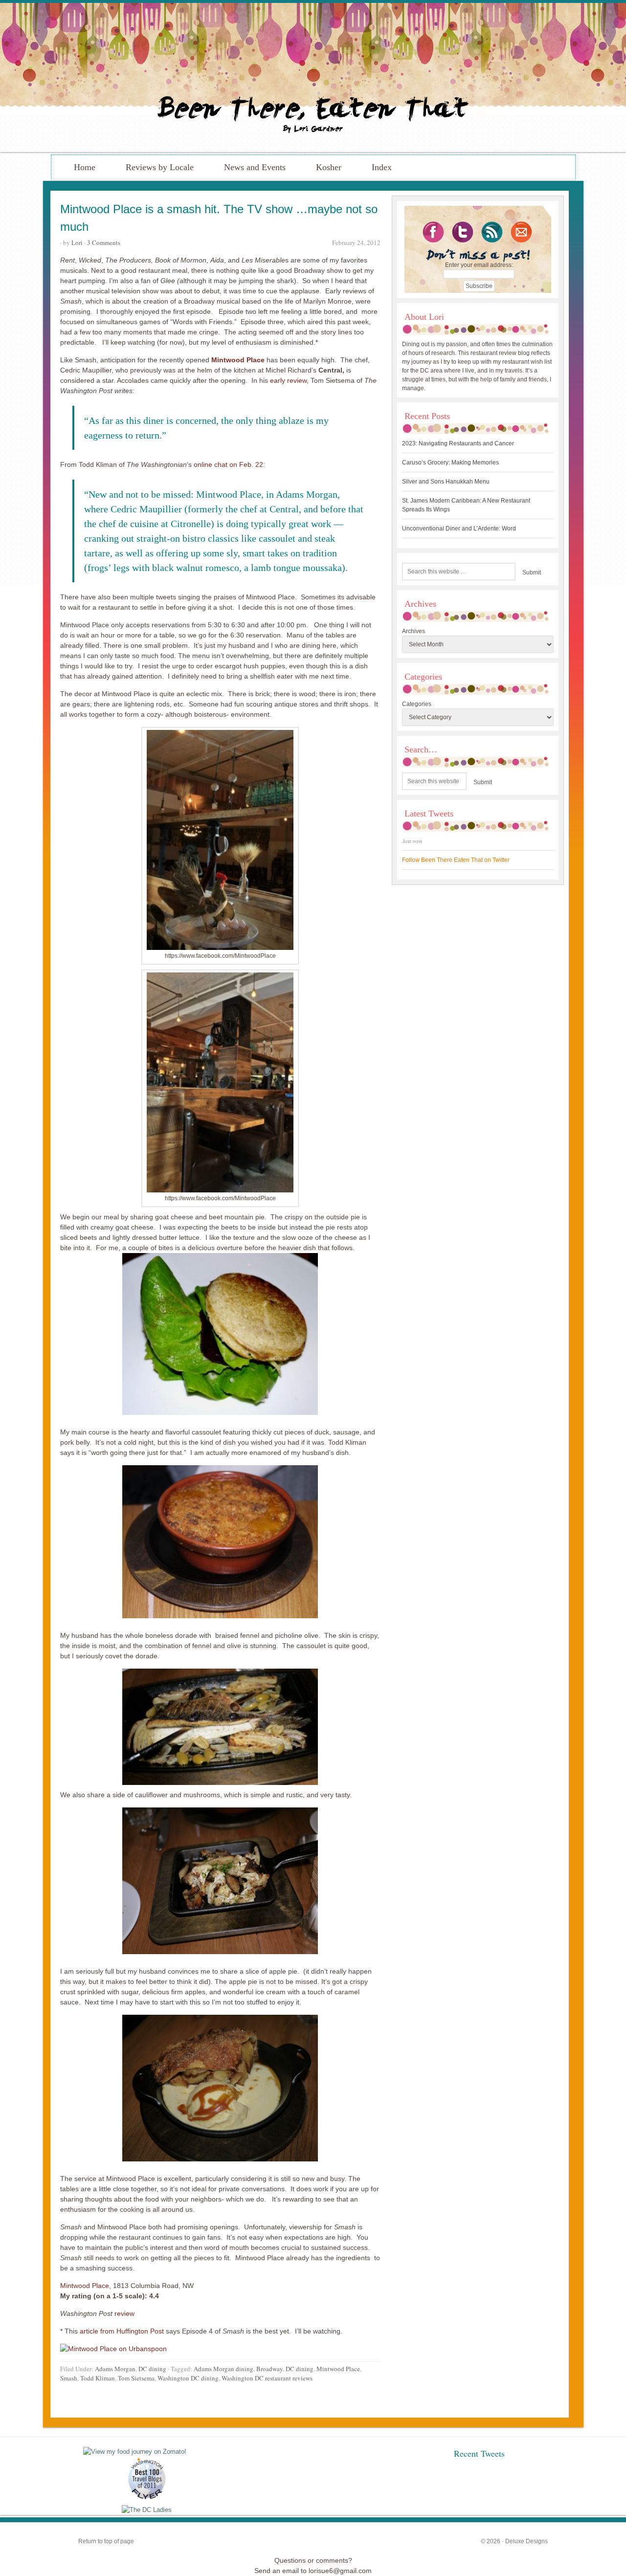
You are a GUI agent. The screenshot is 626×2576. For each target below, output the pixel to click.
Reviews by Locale (160, 167)
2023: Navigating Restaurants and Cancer (458, 443)
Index (382, 167)
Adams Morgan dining (224, 2369)
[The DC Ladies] (147, 2510)
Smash (69, 2378)
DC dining (152, 2369)
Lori (77, 242)
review (124, 2313)
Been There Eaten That (313, 77)
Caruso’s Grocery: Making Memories (450, 462)
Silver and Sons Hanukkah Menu (446, 482)
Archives (414, 631)
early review (288, 380)
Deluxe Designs (526, 2541)
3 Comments (104, 242)
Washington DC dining (188, 2378)
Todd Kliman (98, 2378)
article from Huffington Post (123, 2331)
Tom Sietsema (136, 2378)
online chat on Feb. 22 (228, 464)
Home (85, 167)
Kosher (329, 167)
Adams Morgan (115, 2369)
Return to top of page (106, 2541)
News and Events (255, 167)
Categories (417, 704)
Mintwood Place (238, 360)
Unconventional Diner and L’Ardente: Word (459, 528)
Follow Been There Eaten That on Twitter (456, 860)
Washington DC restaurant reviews (267, 2378)
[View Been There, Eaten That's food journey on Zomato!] (135, 2452)
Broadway (269, 2369)
